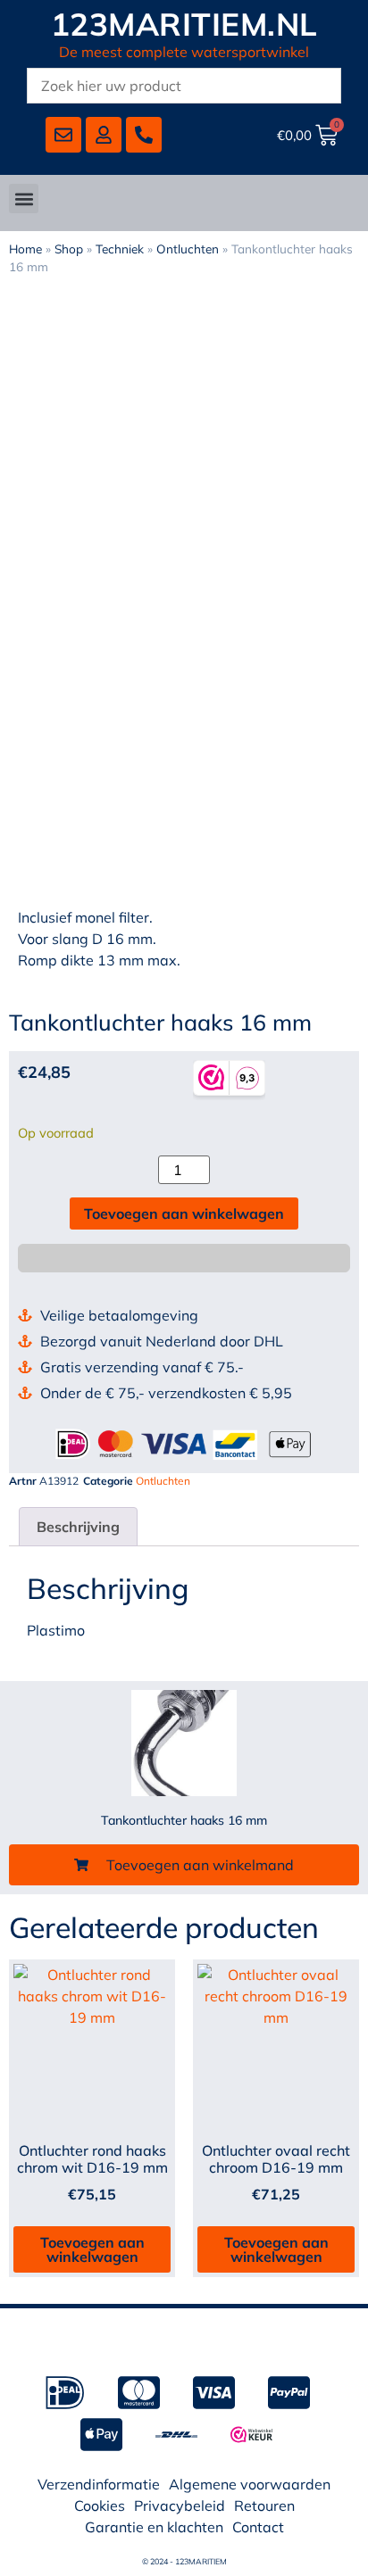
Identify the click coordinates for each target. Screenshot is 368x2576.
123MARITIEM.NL (184, 24)
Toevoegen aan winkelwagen (184, 1213)
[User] (104, 135)
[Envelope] (63, 135)
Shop (69, 248)
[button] (24, 199)
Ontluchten (188, 248)
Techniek (120, 248)
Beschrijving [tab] (78, 1527)
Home (25, 248)
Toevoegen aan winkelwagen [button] (92, 2249)
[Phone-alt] (144, 135)
